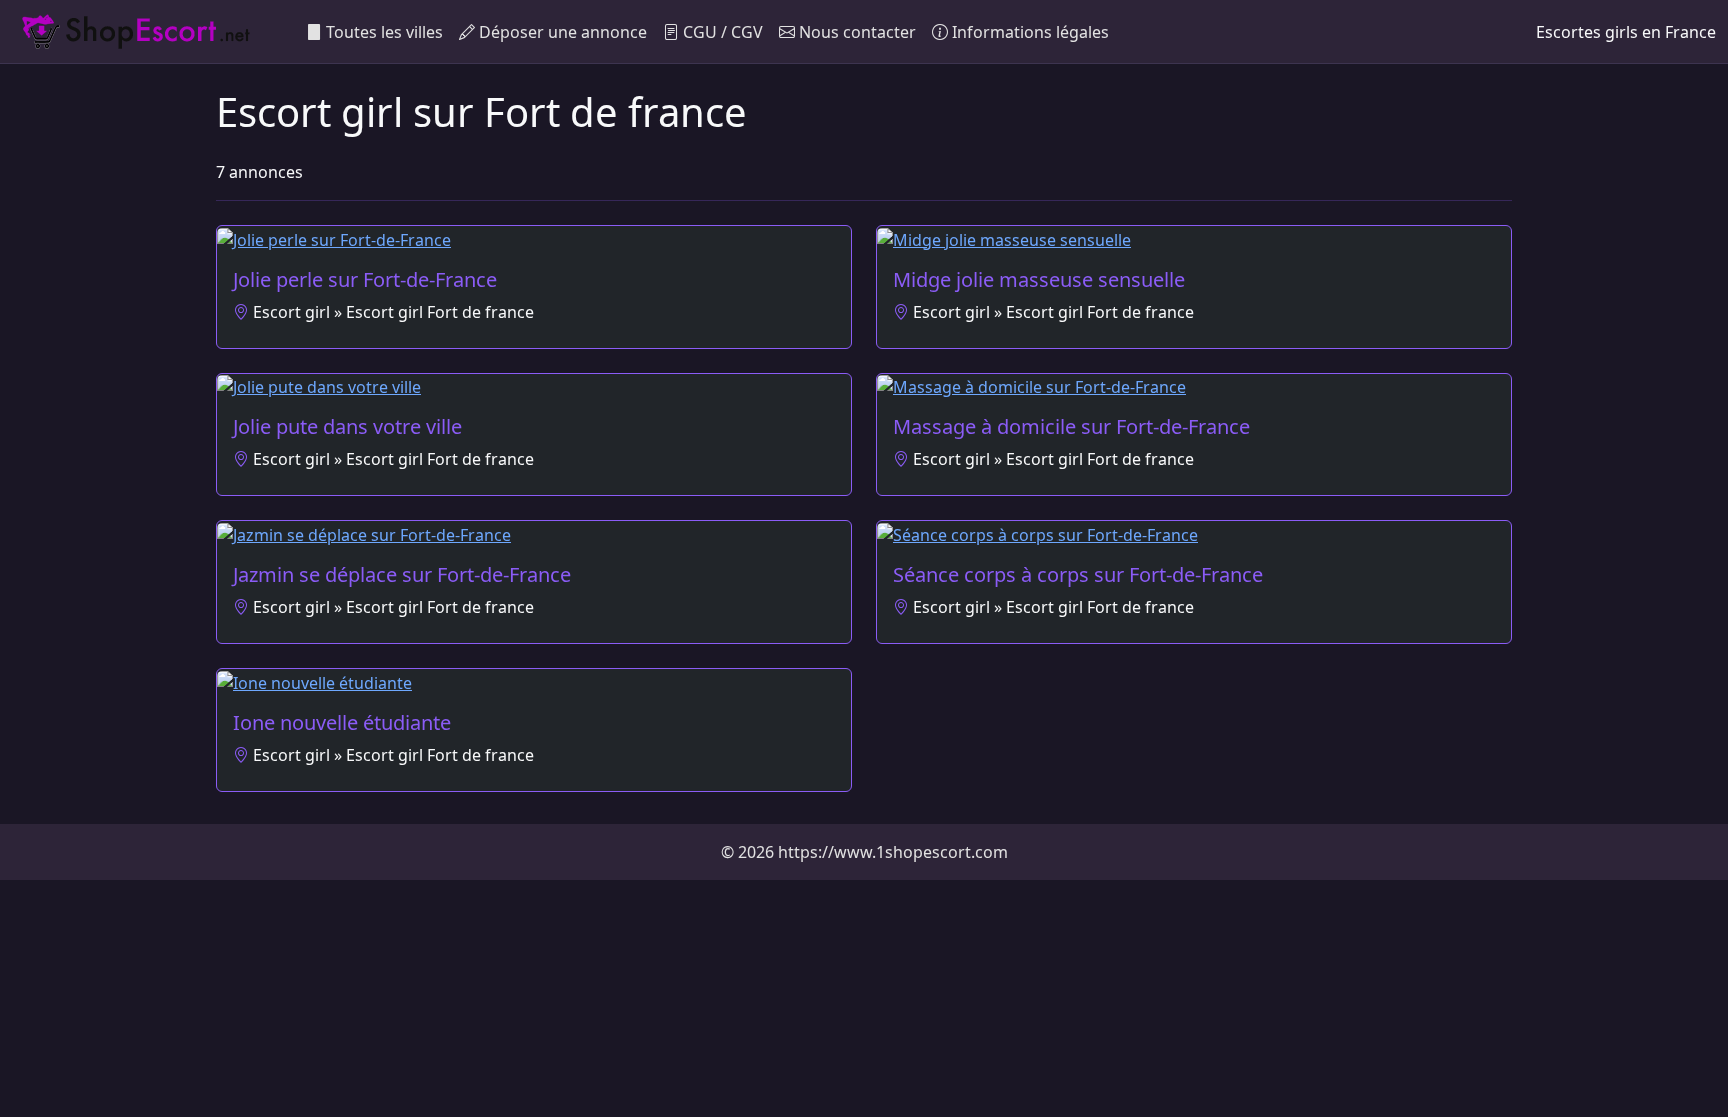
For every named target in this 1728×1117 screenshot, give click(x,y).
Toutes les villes (382, 32)
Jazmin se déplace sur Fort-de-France (402, 574)
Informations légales (1028, 32)
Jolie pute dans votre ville (347, 426)
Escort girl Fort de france (440, 312)
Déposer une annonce (561, 32)
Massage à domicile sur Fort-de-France (1071, 426)
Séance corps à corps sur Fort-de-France (1078, 574)
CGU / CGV (721, 32)
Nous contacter (855, 32)
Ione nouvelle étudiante (342, 722)
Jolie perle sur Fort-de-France (365, 279)
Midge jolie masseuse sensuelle (1039, 279)
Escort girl (291, 312)
